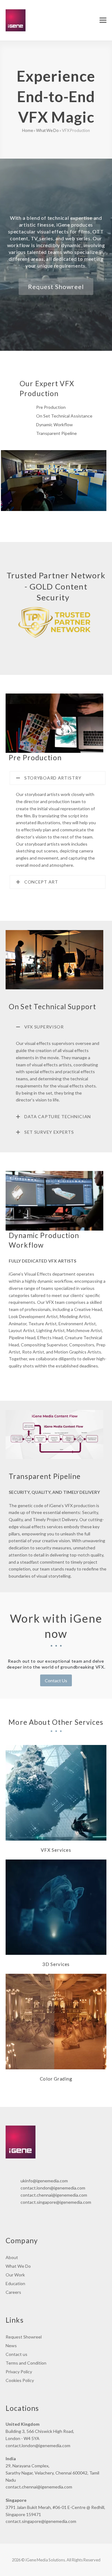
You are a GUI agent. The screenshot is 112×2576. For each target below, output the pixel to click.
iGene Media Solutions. (46, 2560)
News (11, 2346)
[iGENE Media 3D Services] (56, 1907)
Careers (13, 2292)
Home (28, 130)
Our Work (15, 2275)
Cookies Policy (20, 2380)
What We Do (47, 130)
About (12, 2257)
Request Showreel (24, 2337)
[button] (103, 20)
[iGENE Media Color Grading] (56, 2021)
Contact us (16, 2354)
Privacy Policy (19, 2372)
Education (15, 2283)
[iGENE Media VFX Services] (56, 1792)
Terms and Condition (26, 2363)
